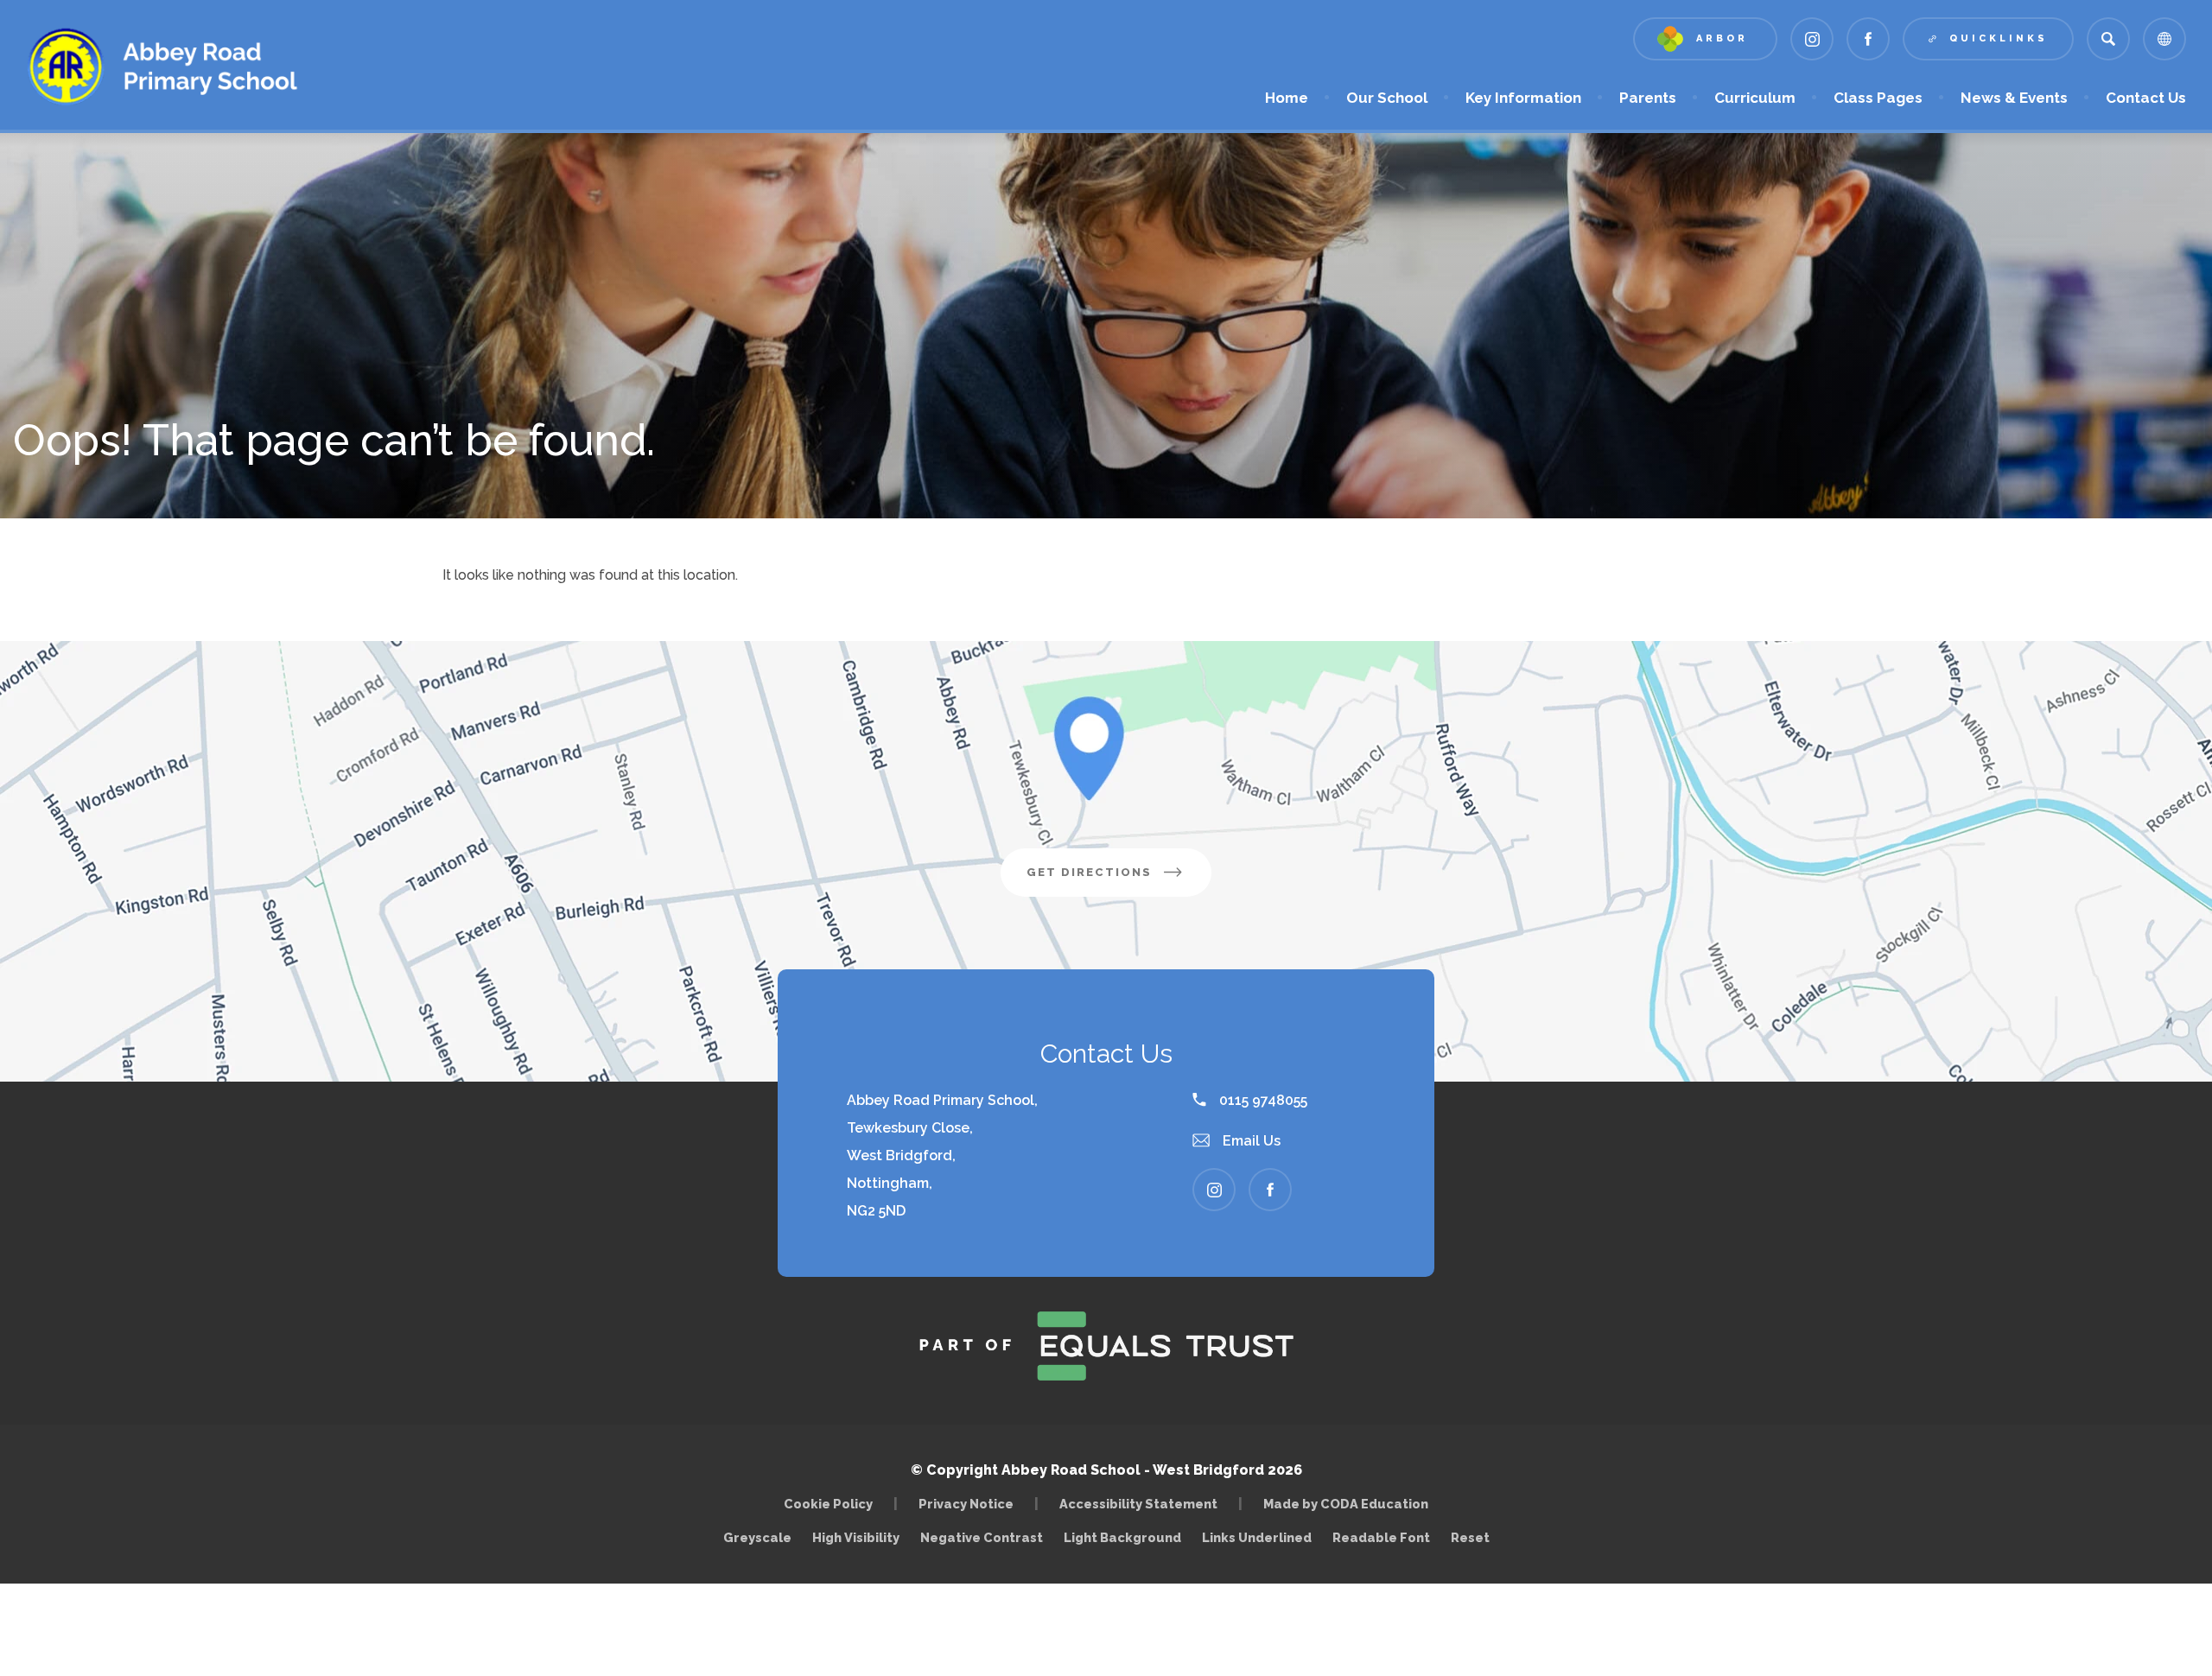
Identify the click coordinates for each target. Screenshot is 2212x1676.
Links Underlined (1257, 1537)
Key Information (1523, 98)
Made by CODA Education (1350, 1504)
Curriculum (1755, 98)
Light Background (1122, 1537)
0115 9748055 (1262, 1100)
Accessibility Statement (1138, 1504)
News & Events (2014, 98)
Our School (1387, 98)
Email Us (1250, 1141)
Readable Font (1381, 1537)
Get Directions (1119, 881)
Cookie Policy (828, 1504)
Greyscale (757, 1537)
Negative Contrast (982, 1537)
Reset (1470, 1537)
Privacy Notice (966, 1504)
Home (1287, 98)
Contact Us (2146, 98)
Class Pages (1878, 98)
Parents (1648, 98)
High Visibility (856, 1537)
